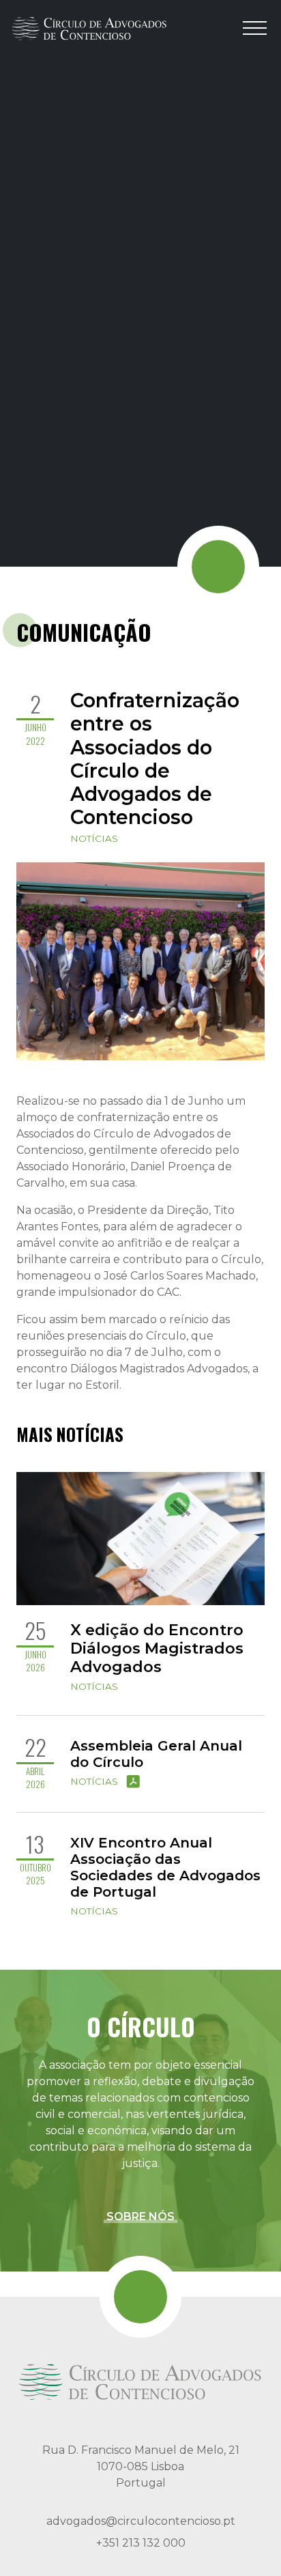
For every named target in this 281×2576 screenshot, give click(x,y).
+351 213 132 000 (141, 2543)
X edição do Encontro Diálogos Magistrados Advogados (157, 1648)
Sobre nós (140, 2217)
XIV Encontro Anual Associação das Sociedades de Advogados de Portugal (165, 1867)
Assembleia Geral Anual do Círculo (156, 1754)
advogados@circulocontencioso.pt (141, 2521)
